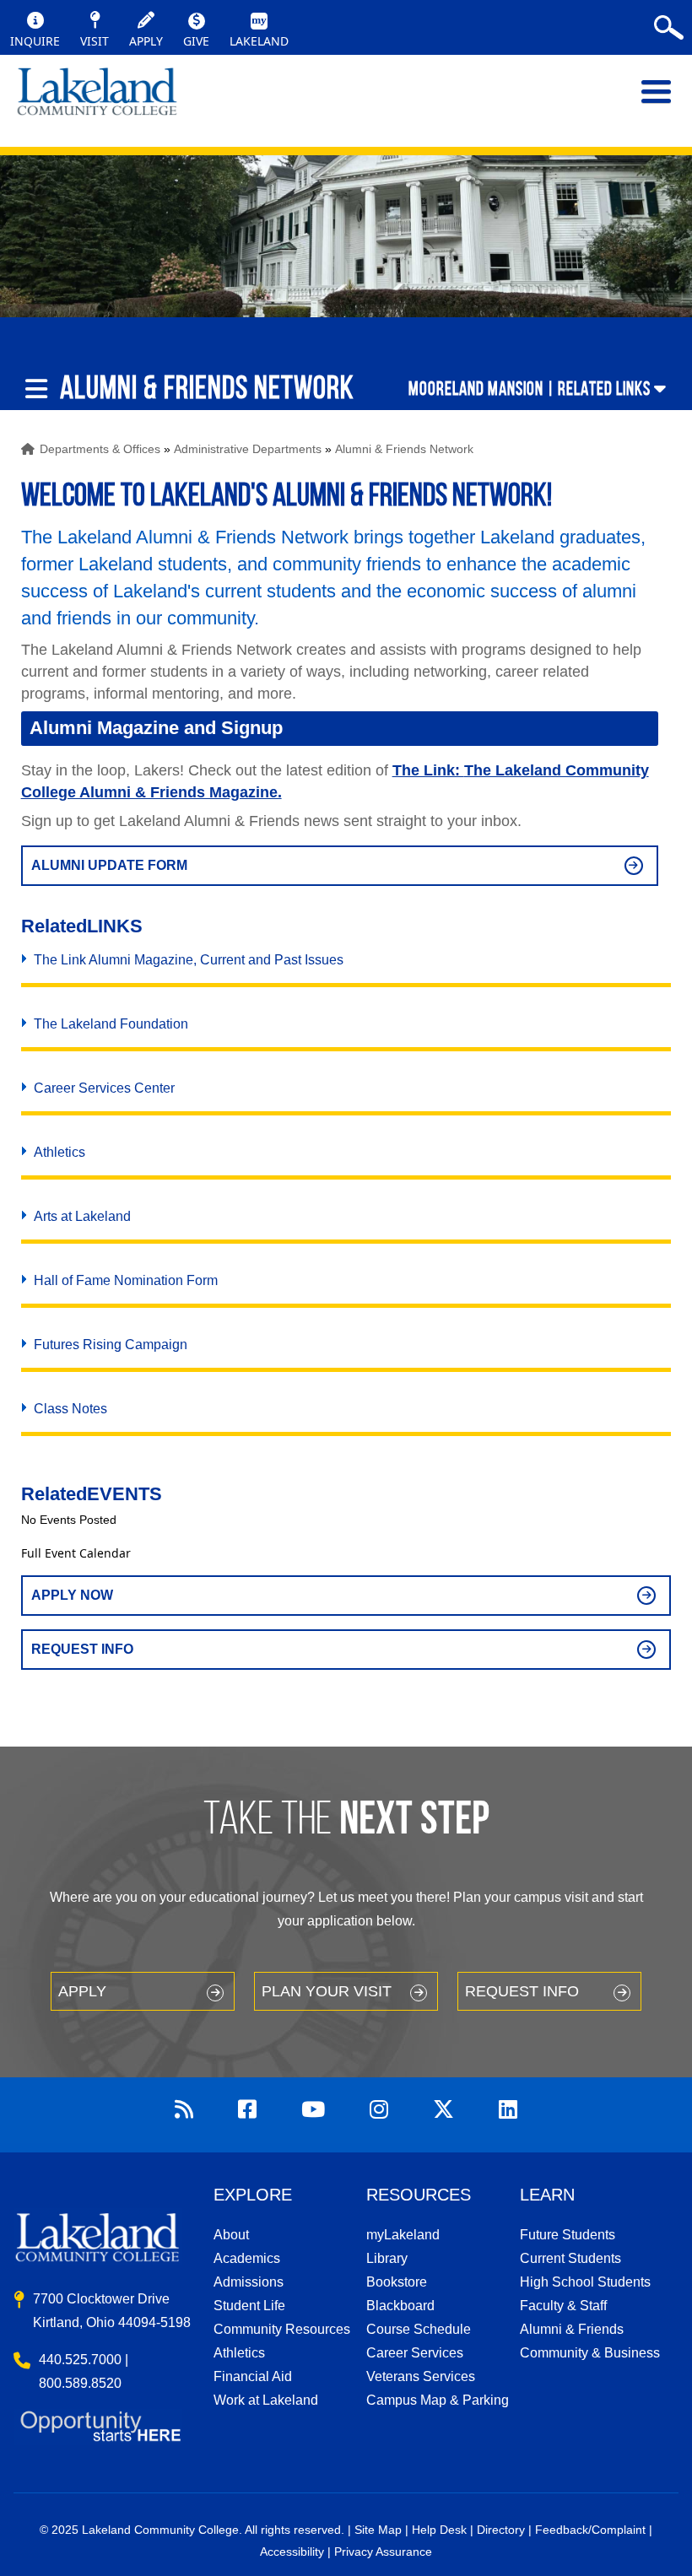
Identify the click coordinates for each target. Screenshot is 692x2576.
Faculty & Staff (563, 2306)
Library (387, 2258)
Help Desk (439, 2530)
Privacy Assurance (383, 2552)
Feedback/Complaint (590, 2530)
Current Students (570, 2258)
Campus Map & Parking (438, 2400)
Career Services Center (104, 1088)
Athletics (59, 1152)
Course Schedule (419, 2329)
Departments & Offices (100, 449)
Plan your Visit (327, 1991)
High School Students (585, 2282)
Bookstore (397, 2282)
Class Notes (70, 1409)
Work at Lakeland (266, 2400)
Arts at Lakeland (82, 1216)
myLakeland (97, 100)
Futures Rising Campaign (111, 1345)
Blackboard (400, 2306)
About (231, 2235)
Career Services (415, 2353)
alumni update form (109, 865)
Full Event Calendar (76, 1553)
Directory (501, 2530)
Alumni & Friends (572, 2329)
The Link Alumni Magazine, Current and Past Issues (189, 960)
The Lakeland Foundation (111, 1024)
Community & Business (590, 2353)
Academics (247, 2258)
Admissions (249, 2282)
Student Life (249, 2306)
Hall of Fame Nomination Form (126, 1280)
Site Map (378, 2530)
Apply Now (72, 1595)
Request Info (82, 1649)
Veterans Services (421, 2376)
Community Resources (282, 2329)
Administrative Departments (248, 449)
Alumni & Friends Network (404, 449)
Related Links (604, 388)
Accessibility (292, 2552)
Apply (82, 1991)
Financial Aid (253, 2376)
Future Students (568, 2235)
